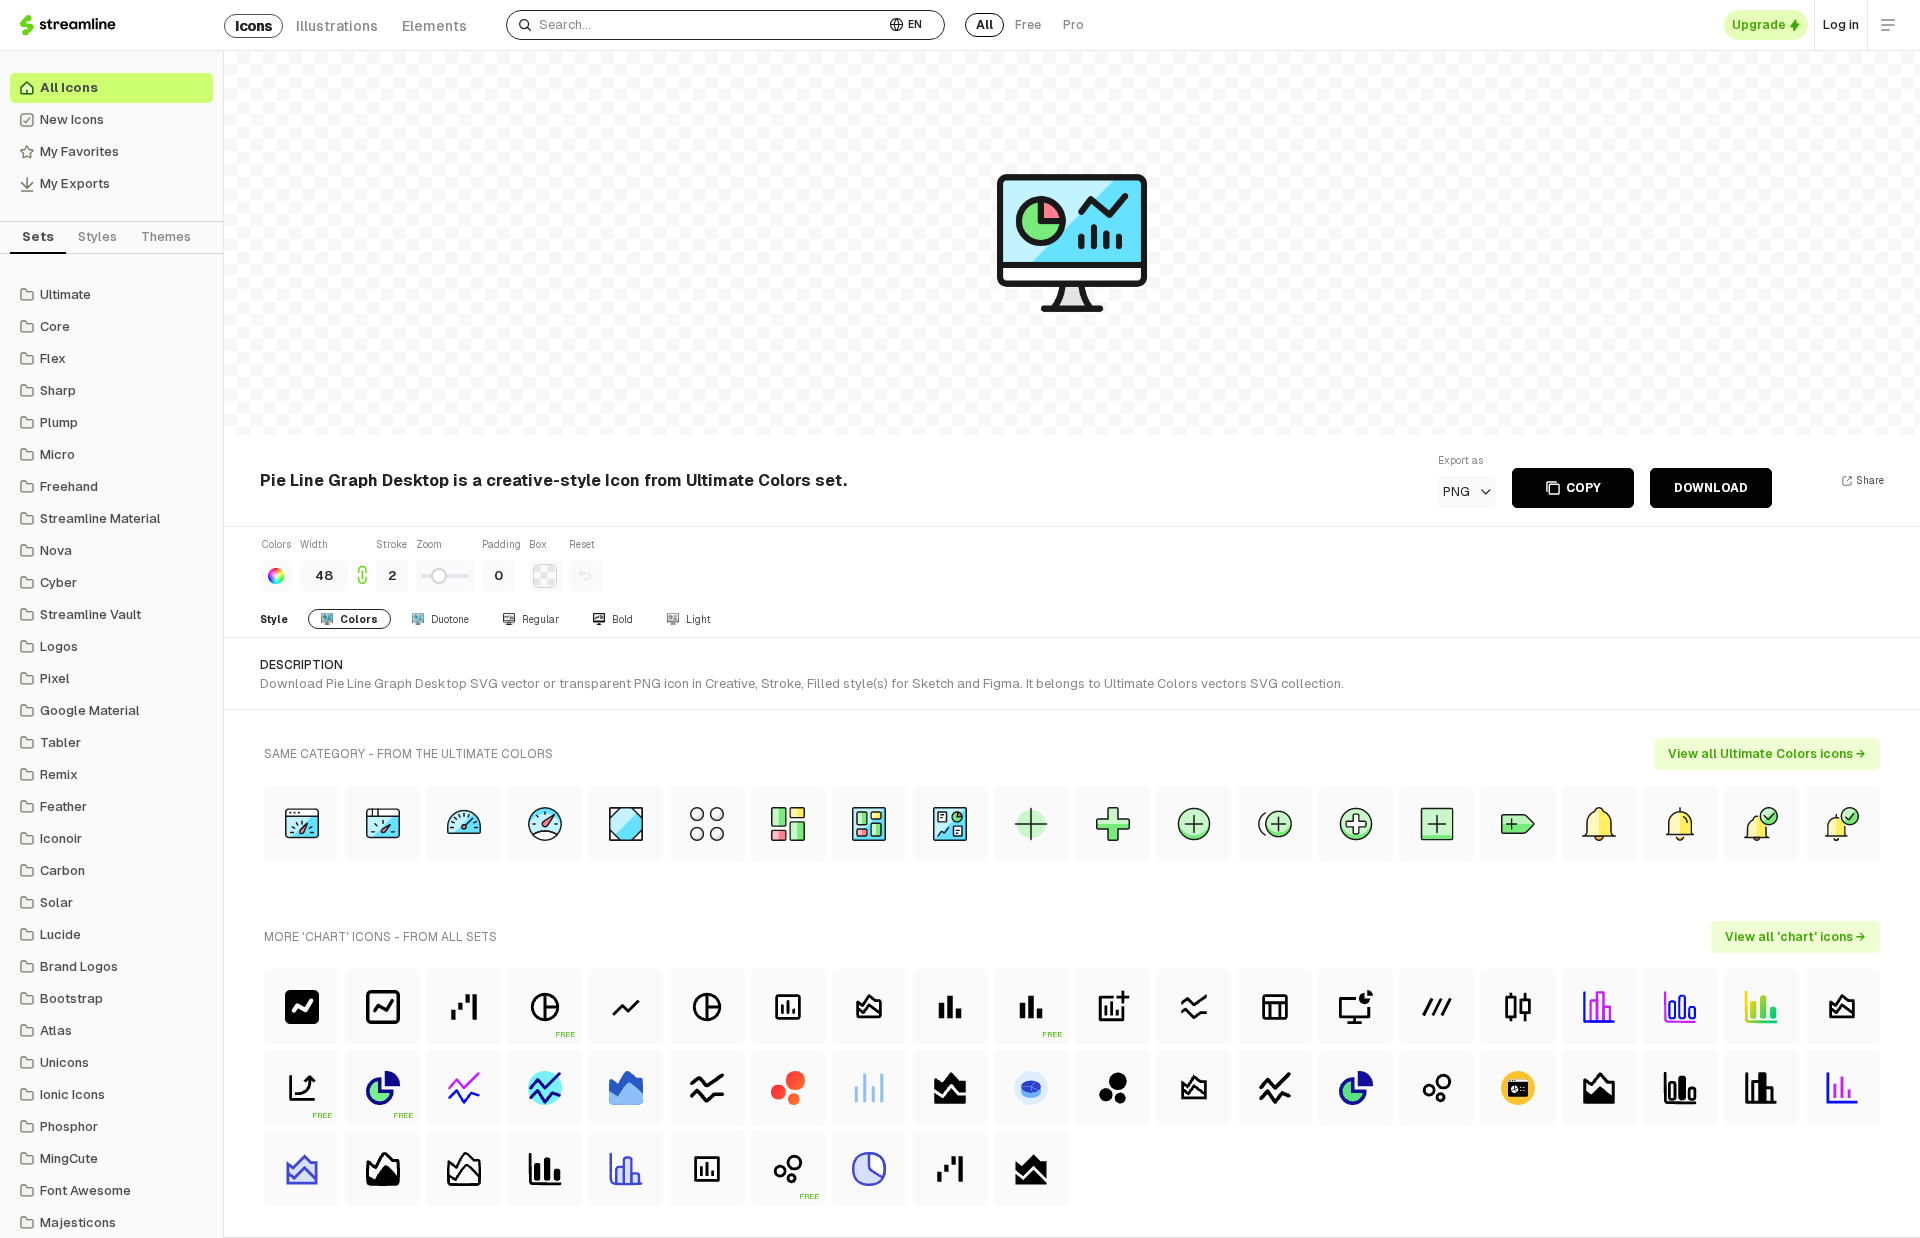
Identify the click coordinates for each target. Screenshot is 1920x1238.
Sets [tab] (38, 236)
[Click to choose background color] (545, 576)
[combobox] (695, 25)
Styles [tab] (97, 236)
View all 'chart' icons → (1795, 937)
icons (253, 26)
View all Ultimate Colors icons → (1767, 754)
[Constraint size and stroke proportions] (362, 564)
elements (434, 26)
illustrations (337, 26)
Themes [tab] (166, 236)
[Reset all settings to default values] (585, 576)
